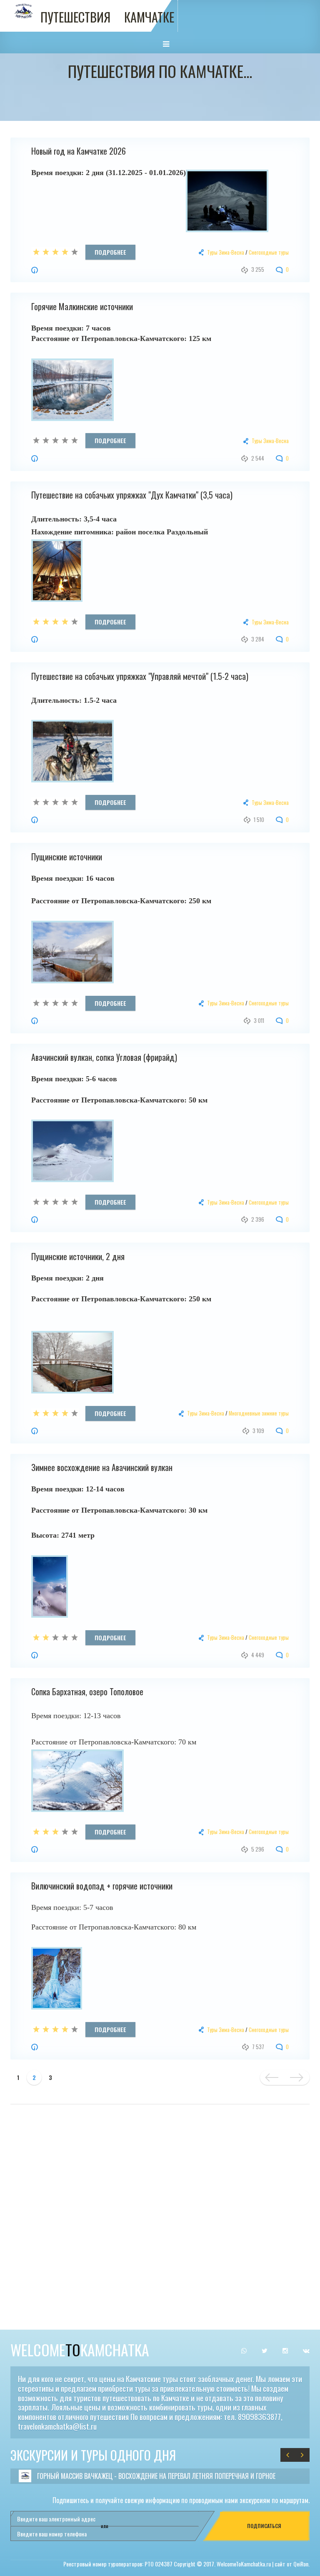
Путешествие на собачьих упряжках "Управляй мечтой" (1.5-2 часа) (140, 676)
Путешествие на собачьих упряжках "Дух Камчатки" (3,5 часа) (132, 495)
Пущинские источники (67, 857)
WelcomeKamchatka (80, 2349)
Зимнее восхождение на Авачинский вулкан (102, 1467)
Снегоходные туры (269, 252)
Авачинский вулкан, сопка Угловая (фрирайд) (104, 1057)
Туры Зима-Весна (226, 252)
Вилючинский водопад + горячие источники (102, 1886)
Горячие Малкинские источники (82, 306)
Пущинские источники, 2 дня (78, 1256)
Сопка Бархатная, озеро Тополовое (87, 1691)
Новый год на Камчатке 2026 (79, 151)
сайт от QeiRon (291, 2564)
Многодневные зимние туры (259, 1413)
